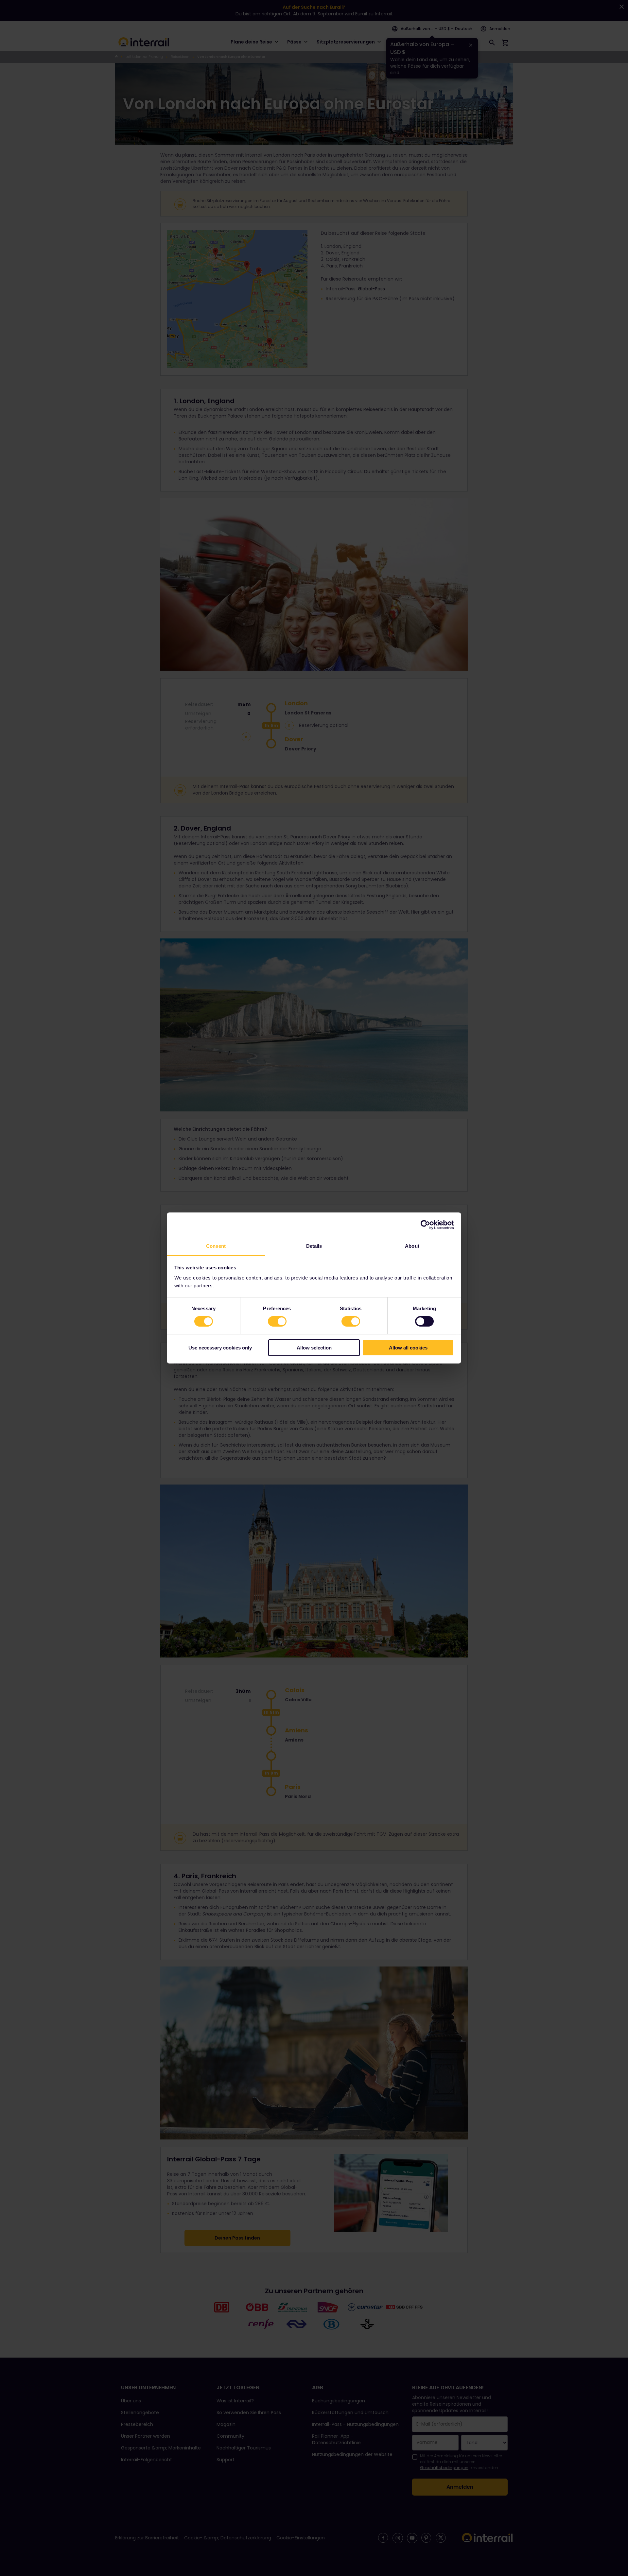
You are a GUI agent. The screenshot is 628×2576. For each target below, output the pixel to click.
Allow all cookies (408, 1348)
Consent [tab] (216, 1246)
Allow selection (314, 1348)
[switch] (277, 1321)
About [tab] (412, 1246)
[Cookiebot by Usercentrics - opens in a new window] (425, 1225)
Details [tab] (314, 1246)
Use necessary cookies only (220, 1348)
